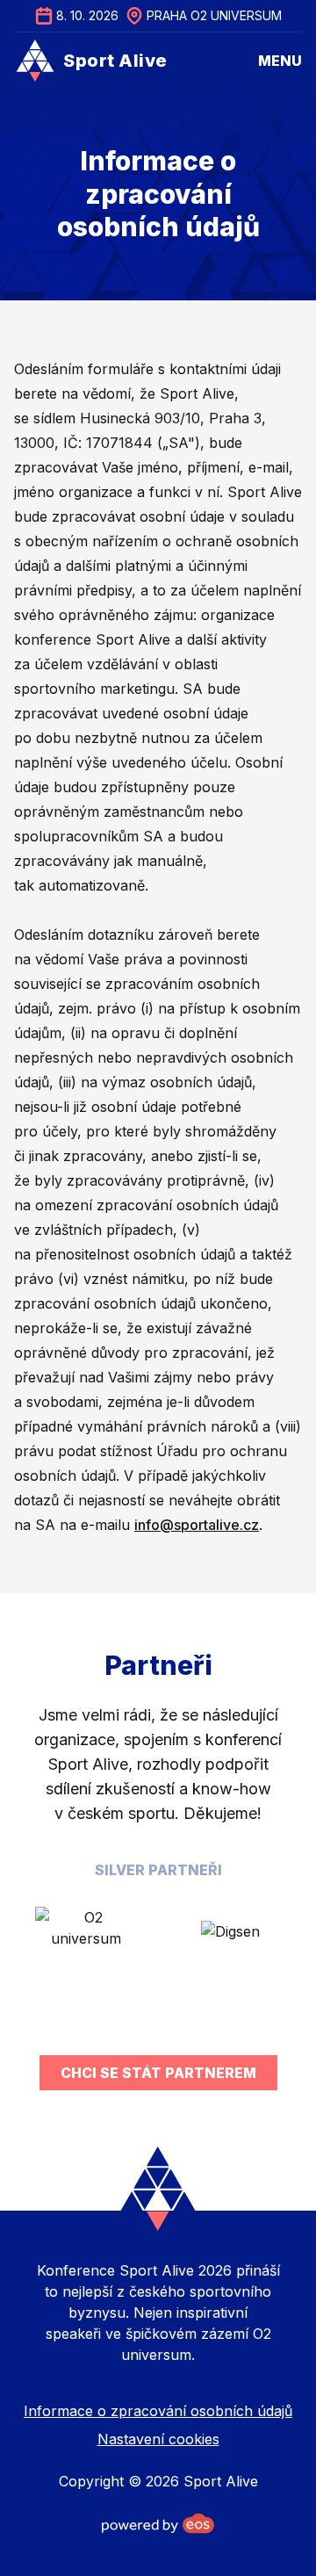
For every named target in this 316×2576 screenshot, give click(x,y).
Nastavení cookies (158, 2439)
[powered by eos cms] (158, 2523)
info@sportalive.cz (197, 1525)
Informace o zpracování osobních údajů (158, 2411)
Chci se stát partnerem (158, 2073)
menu (280, 61)
